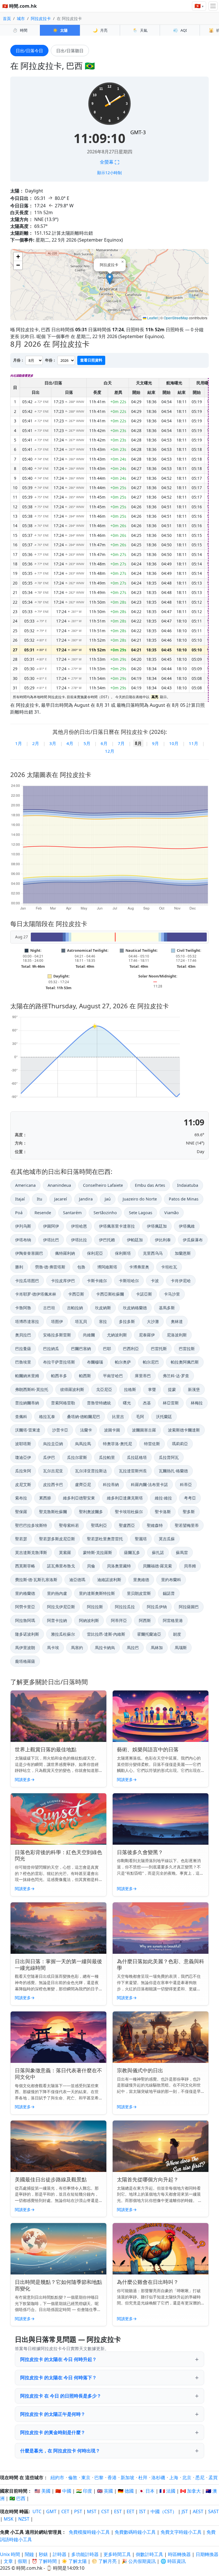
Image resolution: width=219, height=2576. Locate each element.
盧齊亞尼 (83, 1484)
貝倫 (91, 1566)
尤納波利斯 (117, 1335)
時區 (24, 2511)
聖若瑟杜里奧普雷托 (105, 1539)
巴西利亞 (131, 1349)
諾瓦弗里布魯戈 (61, 1566)
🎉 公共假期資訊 (139, 2561)
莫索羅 (65, 1552)
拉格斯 (130, 1389)
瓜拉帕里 (107, 1457)
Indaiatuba (188, 1185)
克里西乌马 (153, 1253)
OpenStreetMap (176, 318)
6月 (104, 743)
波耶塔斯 (23, 1444)
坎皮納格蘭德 (135, 1308)
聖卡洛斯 (163, 1512)
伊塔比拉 (79, 1240)
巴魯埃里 (23, 1362)
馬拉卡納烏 (105, 1648)
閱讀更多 (25, 1779)
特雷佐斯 (152, 1444)
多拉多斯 (127, 1321)
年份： (51, 360)
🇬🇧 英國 (105, 2491)
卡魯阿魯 (23, 1308)
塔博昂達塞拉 (27, 1321)
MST (92, 2511)
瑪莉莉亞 (180, 1444)
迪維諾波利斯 (109, 1580)
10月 (174, 743)
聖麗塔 (141, 1539)
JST (185, 2511)
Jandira (86, 1199)
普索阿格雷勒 (63, 1403)
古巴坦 (49, 1308)
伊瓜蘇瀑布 (193, 1240)
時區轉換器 (180, 2554)
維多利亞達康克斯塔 (125, 1498)
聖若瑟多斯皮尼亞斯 (57, 1539)
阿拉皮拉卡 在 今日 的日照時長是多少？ (61, 2396)
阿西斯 (145, 1620)
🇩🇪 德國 (126, 2491)
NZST (24, 2519)
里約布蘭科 (171, 1580)
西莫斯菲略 (25, 1566)
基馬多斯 (167, 1308)
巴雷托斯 (159, 1349)
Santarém (72, 1213)
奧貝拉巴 (23, 1335)
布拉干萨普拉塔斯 (59, 1362)
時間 (20, 30)
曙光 (127, 1403)
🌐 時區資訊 (173, 2561)
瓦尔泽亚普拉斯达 (91, 1471)
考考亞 (190, 1498)
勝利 (19, 1267)
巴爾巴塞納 (81, 1349)
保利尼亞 (95, 1253)
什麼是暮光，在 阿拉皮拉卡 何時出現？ (60, 2451)
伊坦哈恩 (79, 1226)
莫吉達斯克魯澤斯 (31, 1552)
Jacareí (61, 1199)
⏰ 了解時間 (44, 2561)
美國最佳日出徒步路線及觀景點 (51, 2179)
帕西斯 (85, 1376)
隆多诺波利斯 (27, 1634)
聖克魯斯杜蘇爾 (53, 1512)
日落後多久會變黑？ (140, 1852)
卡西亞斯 (76, 1294)
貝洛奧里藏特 (119, 1566)
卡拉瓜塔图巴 (27, 1281)
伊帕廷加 (135, 1240)
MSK (9, 2519)
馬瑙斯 (181, 1648)
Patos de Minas (184, 1199)
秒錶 (43, 2554)
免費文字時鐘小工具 (181, 2532)
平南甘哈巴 (113, 1376)
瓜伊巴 (49, 1457)
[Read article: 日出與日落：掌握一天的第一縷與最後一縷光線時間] (58, 1928)
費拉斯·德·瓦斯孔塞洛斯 (36, 1580)
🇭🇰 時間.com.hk (20, 6)
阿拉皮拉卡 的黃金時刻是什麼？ (53, 2432)
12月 (110, 751)
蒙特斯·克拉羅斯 (98, 1552)
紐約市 (57, 2477)
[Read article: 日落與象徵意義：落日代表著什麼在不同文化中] (58, 2037)
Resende (43, 1213)
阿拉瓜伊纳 (157, 1607)
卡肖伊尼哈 (181, 1281)
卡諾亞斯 (144, 1294)
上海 (174, 2477)
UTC (37, 2511)
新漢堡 (194, 1389)
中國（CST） (164, 2511)
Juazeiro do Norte (140, 1199)
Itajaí (20, 1199)
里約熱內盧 (57, 1593)
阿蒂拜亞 (119, 1620)
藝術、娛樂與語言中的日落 (148, 1749)
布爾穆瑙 (95, 1362)
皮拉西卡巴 (53, 1484)
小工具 (17, 2532)
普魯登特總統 (99, 1403)
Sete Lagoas (141, 1213)
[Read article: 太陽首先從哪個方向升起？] (161, 2146)
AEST (198, 2511)
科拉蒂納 (111, 1484)
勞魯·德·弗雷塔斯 (50, 1267)
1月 (19, 743)
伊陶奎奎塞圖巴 (29, 1253)
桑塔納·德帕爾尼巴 (84, 1417)
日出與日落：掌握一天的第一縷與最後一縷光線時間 (58, 1964)
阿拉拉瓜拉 (125, 1607)
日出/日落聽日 (70, 51)
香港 (112, 2477)
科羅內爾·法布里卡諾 (149, 1484)
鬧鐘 (29, 2554)
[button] (110, 279)
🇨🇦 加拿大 (190, 2491)
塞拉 (103, 1321)
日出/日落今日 (29, 51)
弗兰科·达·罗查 (176, 1376)
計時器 (60, 2554)
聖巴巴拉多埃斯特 (31, 1525)
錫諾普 (169, 1593)
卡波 (155, 1281)
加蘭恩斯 (183, 1253)
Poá (19, 1213)
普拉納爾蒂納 (27, 1403)
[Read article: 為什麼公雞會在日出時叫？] (161, 2249)
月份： (19, 360)
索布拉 (21, 1498)
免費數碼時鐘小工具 (135, 2532)
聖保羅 (21, 1512)
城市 (21, 18)
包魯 (81, 1267)
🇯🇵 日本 (147, 2491)
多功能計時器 (85, 2554)
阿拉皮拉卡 (41, 18)
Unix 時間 (10, 2554)
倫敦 (73, 2477)
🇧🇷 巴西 (17, 2498)
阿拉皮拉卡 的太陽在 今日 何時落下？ (58, 2378)
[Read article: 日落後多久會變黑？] (161, 1819)
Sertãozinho (105, 1213)
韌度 (177, 1634)
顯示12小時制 (109, 173)
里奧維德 (141, 1580)
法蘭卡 (86, 1430)
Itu (39, 1199)
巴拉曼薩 (23, 1349)
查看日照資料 (91, 360)
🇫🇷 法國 (167, 2491)
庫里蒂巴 (143, 1376)
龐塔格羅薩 (25, 1661)
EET (130, 2511)
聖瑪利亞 (99, 1525)
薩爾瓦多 (132, 1552)
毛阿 (140, 1417)
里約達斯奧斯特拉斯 (97, 1593)
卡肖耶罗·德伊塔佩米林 (36, 1294)
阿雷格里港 (173, 1620)
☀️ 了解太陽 (74, 2561)
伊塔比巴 (51, 1240)
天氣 (140, 30)
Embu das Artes (150, 1185)
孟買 (213, 2477)
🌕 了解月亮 (104, 2561)
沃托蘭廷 (164, 1417)
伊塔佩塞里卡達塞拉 (117, 1226)
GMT (51, 2511)
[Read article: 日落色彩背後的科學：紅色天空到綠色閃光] (58, 1819)
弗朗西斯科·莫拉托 (32, 1389)
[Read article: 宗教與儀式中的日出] (161, 2037)
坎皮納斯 (103, 1308)
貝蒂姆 (190, 1566)
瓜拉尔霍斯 (77, 1457)
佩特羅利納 (65, 1253)
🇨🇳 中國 (63, 2491)
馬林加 (157, 1648)
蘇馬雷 (182, 1552)
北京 (187, 2477)
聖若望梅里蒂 (187, 1525)
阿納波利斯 (89, 1620)
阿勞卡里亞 (25, 1607)
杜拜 (143, 2477)
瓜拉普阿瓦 (169, 1457)
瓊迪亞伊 (23, 1457)
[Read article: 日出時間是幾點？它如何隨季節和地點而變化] (58, 2249)
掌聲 (152, 1389)
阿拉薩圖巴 (189, 1607)
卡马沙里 (172, 1294)
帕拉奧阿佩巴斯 (185, 1362)
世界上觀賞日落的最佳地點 (46, 1749)
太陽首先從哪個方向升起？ (148, 2179)
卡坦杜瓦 (169, 1267)
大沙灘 (153, 1321)
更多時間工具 (118, 2554)
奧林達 (177, 1321)
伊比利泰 (163, 1240)
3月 (53, 743)
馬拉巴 (133, 1648)
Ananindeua (59, 1185)
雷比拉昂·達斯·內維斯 (106, 1634)
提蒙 (172, 1389)
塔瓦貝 (81, 1321)
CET (65, 2511)
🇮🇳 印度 (84, 2491)
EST (118, 2511)
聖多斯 (189, 1512)
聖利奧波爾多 (91, 1512)
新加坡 (127, 2477)
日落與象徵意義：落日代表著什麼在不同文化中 (58, 2074)
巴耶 (107, 1349)
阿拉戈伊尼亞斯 (61, 1607)
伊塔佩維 (187, 1226)
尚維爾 (89, 1335)
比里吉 (118, 1417)
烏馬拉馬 (83, 1444)
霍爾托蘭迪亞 (149, 1634)
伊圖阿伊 (51, 1226)
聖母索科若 (69, 1525)
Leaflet (152, 318)
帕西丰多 (59, 1376)
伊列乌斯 (23, 1226)
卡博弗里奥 (139, 1267)
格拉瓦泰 (47, 1417)
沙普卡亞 (60, 1430)
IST (142, 2511)
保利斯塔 (123, 1253)
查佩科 (21, 1417)
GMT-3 (138, 132)
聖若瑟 (21, 1539)
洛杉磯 (158, 2477)
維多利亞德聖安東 (79, 1498)
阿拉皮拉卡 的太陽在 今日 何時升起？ (58, 2359)
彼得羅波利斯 (72, 1389)
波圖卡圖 (112, 1430)
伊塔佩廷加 (157, 1226)
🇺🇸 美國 (42, 2491)
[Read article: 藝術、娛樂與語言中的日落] (161, 1716)
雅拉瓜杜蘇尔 (63, 1634)
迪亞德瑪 (77, 1580)
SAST (213, 2511)
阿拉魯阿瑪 (25, 1620)
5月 (87, 743)
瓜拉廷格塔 (137, 1457)
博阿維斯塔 (107, 1267)
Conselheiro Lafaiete (103, 1185)
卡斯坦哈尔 (129, 1281)
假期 (22, 2561)
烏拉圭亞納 (53, 1444)
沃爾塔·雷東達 (28, 1430)
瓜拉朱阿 (23, 1471)
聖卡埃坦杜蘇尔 (129, 1512)
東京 (86, 2477)
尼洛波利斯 (177, 1335)
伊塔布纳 (23, 1240)
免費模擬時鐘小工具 (89, 2532)
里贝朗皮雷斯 (139, 1593)
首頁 (7, 18)
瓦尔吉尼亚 (53, 1471)
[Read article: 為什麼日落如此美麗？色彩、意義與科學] (161, 1928)
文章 (8, 2561)
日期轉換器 (207, 2554)
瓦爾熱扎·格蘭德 (173, 1471)
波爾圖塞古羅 (144, 1430)
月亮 (100, 30)
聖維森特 (155, 1525)
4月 (70, 743)
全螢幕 (109, 162)
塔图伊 (57, 1321)
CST (105, 2511)
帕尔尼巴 (151, 1362)
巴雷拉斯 (187, 1349)
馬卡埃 (53, 1648)
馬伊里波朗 (25, 1648)
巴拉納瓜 (51, 1349)
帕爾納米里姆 (27, 1376)
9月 (155, 743)
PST (78, 2511)
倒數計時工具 (150, 2554)
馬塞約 (77, 1648)
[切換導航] (213, 6)
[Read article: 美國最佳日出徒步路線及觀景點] (58, 2146)
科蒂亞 (186, 1484)
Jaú (108, 1199)
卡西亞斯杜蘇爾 (110, 1294)
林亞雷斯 (171, 1403)
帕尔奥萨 (123, 1362)
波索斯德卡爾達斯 (184, 1430)
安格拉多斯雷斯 (57, 1335)
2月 (36, 743)
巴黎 (99, 2477)
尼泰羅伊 (147, 1335)
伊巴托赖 (107, 1240)
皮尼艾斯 (23, 1484)
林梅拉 (197, 1403)
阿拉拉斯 (95, 1607)
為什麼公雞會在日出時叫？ (148, 2282)
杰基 (147, 1403)
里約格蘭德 (25, 1593)
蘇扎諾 (158, 1552)
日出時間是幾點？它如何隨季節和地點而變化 (58, 2285)
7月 (121, 743)
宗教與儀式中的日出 (140, 2070)
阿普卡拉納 (57, 1620)
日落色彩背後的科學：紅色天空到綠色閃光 (58, 1855)
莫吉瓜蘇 (167, 1539)
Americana (25, 1185)
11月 (193, 743)
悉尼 (200, 2477)
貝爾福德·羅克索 (157, 1566)
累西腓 (45, 1498)
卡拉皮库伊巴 (63, 1281)
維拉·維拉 (163, 1498)
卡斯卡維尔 (97, 1281)
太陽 (60, 30)
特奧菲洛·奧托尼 (117, 1444)
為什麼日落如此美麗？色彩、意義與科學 (161, 1964)
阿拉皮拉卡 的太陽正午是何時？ (53, 2414)
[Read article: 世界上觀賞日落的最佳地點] (58, 1716)
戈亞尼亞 (104, 1389)
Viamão (172, 1213)
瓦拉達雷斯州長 (133, 1471)
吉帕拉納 (75, 1308)
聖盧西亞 (127, 1525)
